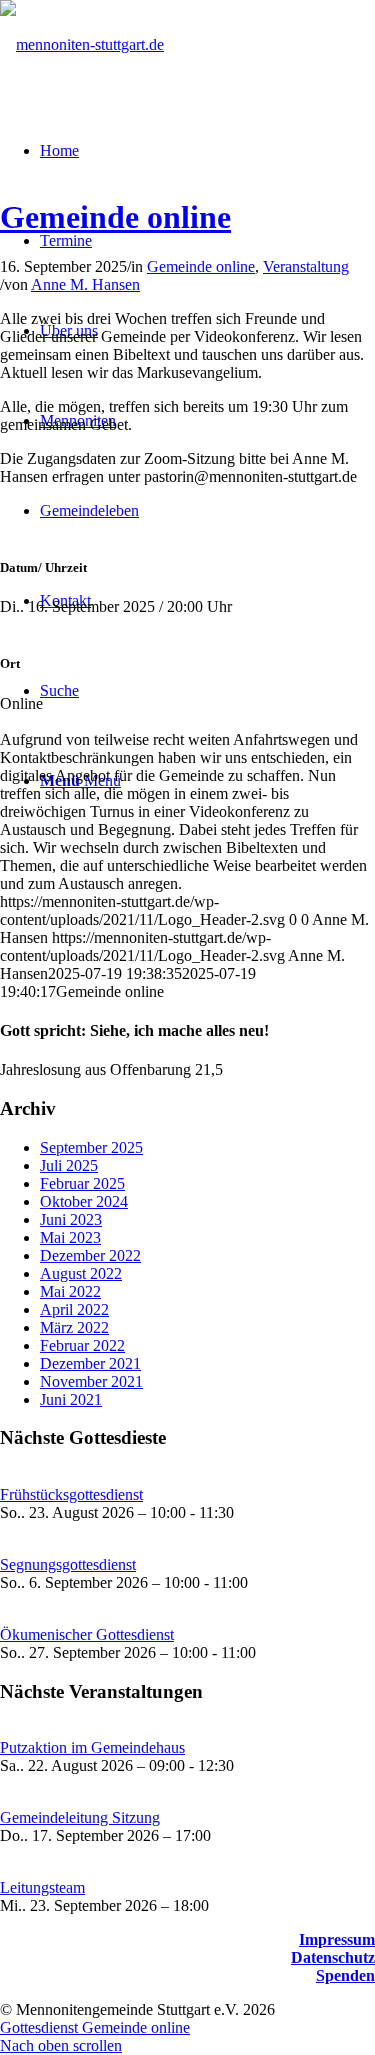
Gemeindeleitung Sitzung (80, 1817)
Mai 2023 (70, 1237)
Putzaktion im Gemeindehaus (92, 1747)
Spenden (345, 1975)
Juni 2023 (71, 1219)
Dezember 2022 (90, 1255)
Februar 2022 (82, 1345)
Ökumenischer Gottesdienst (87, 1634)
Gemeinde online (115, 217)
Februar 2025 (82, 1183)
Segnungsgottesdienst (68, 1564)
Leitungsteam (42, 1887)
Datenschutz (333, 1957)
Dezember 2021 (90, 1363)
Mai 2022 (70, 1291)
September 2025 (91, 1147)
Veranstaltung (306, 266)
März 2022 (74, 1327)
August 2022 (81, 1273)
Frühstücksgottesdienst (71, 1494)
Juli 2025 (69, 1165)
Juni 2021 (71, 1399)
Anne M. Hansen (85, 284)
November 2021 (91, 1381)
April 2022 (74, 1309)
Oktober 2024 (84, 1201)
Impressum (337, 1939)
